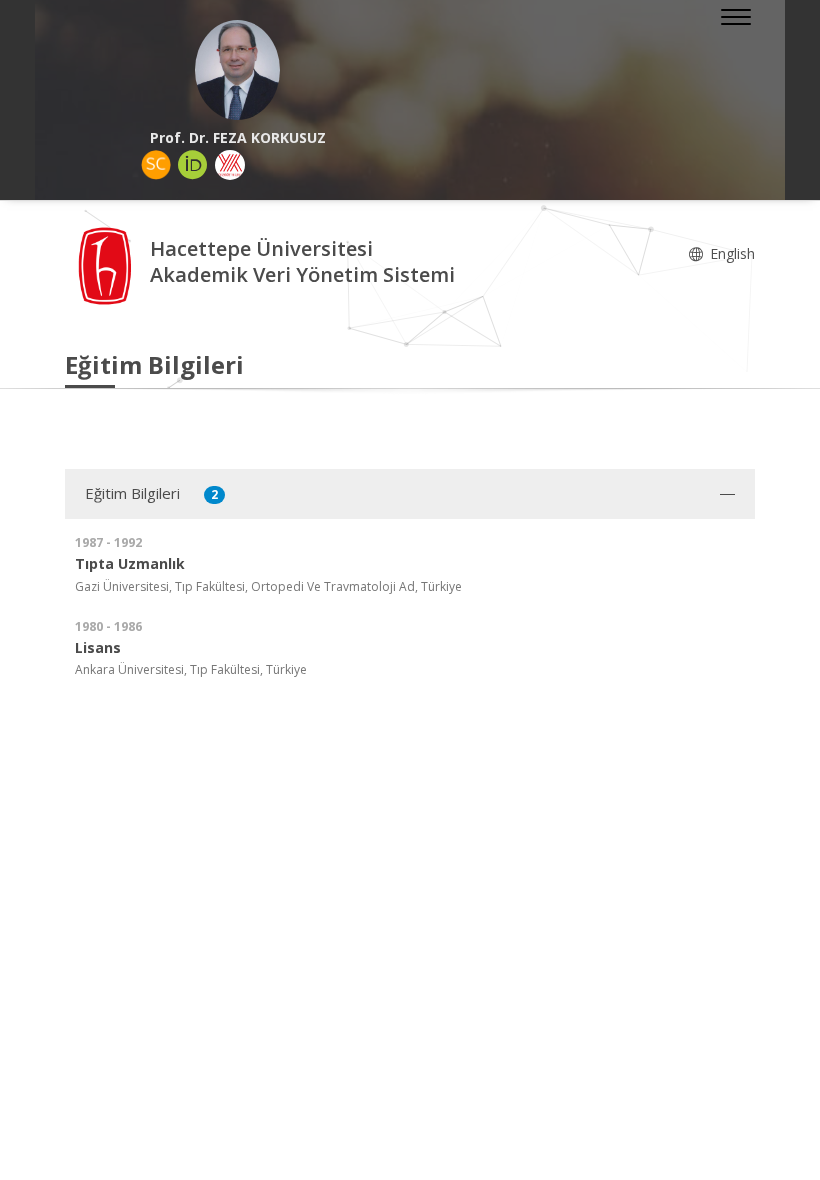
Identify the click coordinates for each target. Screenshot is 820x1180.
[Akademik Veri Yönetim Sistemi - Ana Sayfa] (107, 264)
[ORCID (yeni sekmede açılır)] (193, 165)
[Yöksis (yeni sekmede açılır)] (230, 165)
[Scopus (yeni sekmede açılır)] (156, 165)
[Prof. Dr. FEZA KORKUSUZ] (237, 70)
